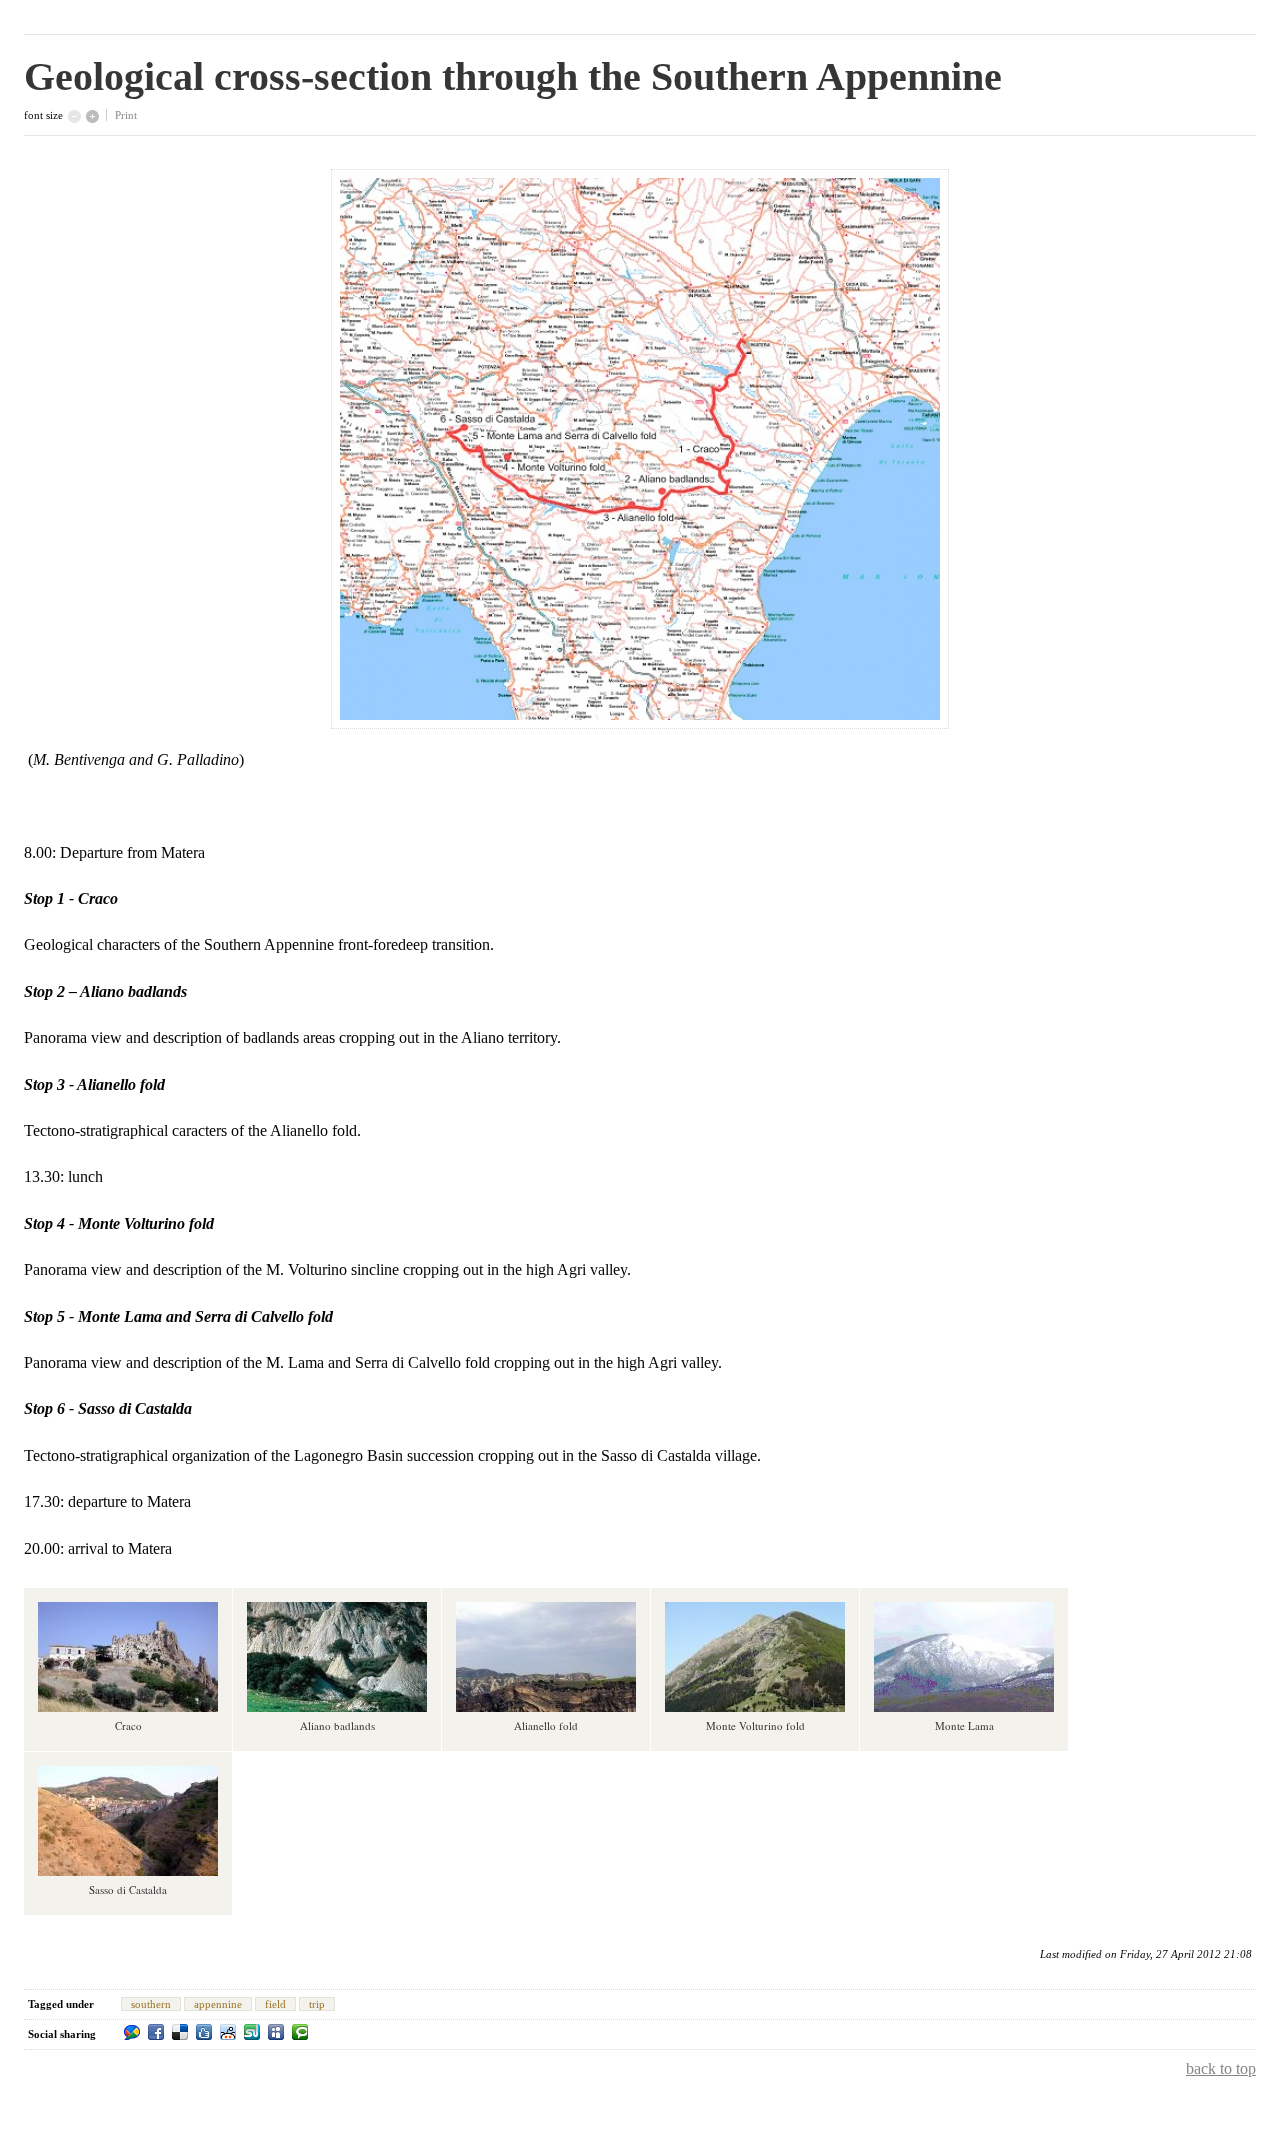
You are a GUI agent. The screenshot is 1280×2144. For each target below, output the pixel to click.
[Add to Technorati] (300, 2032)
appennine (218, 2004)
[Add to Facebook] (156, 2032)
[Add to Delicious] (180, 2032)
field (275, 2004)
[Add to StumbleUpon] (252, 2032)
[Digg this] (204, 2032)
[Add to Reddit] (228, 2032)
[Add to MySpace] (276, 2032)
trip (317, 2004)
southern (151, 2004)
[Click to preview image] (640, 723)
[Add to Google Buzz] (132, 2032)
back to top (1221, 2068)
